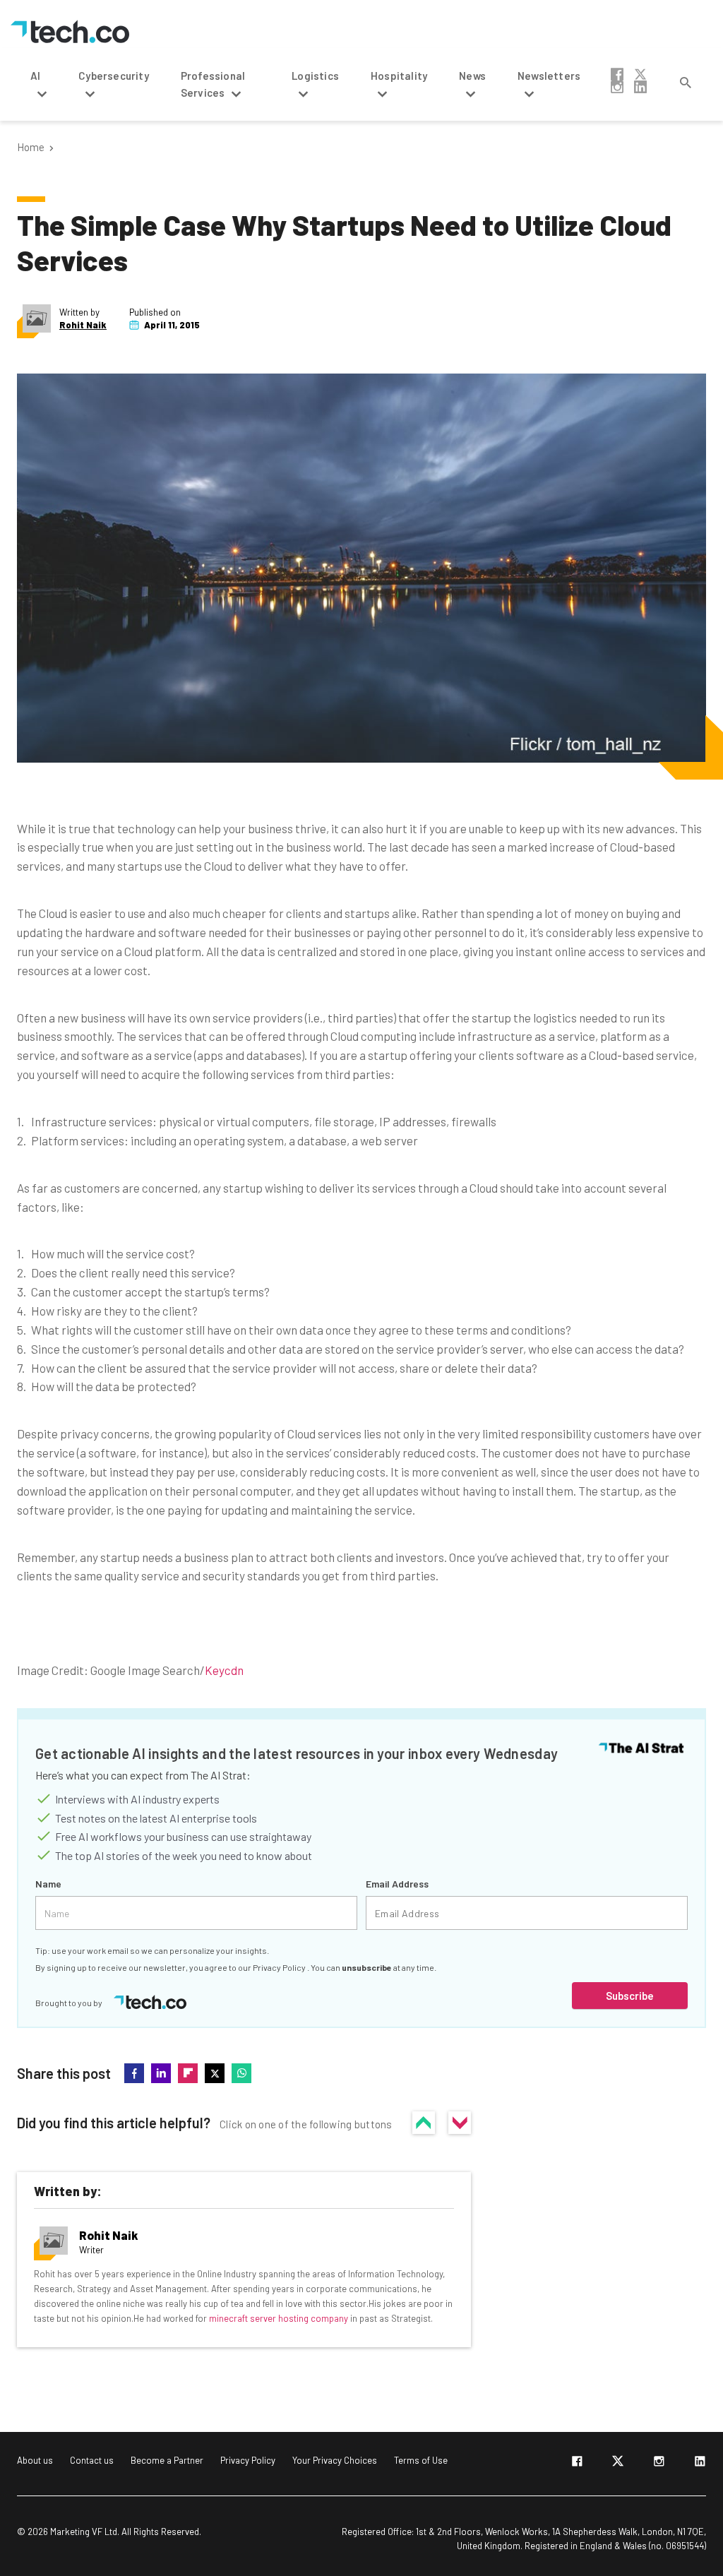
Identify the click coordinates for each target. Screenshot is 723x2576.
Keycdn (224, 1670)
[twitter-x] (618, 2464)
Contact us (92, 2460)
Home (31, 147)
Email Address (397, 1884)
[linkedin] (700, 2464)
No (460, 2123)
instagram (617, 87)
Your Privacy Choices (335, 2460)
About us (35, 2460)
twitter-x (640, 74)
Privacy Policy (280, 1967)
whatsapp (241, 2073)
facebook (617, 74)
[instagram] (659, 2464)
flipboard (188, 2073)
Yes (424, 2123)
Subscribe (630, 1996)
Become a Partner (167, 2460)
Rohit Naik (83, 325)
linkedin (640, 87)
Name (48, 1884)
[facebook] (577, 2464)
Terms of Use (421, 2460)
